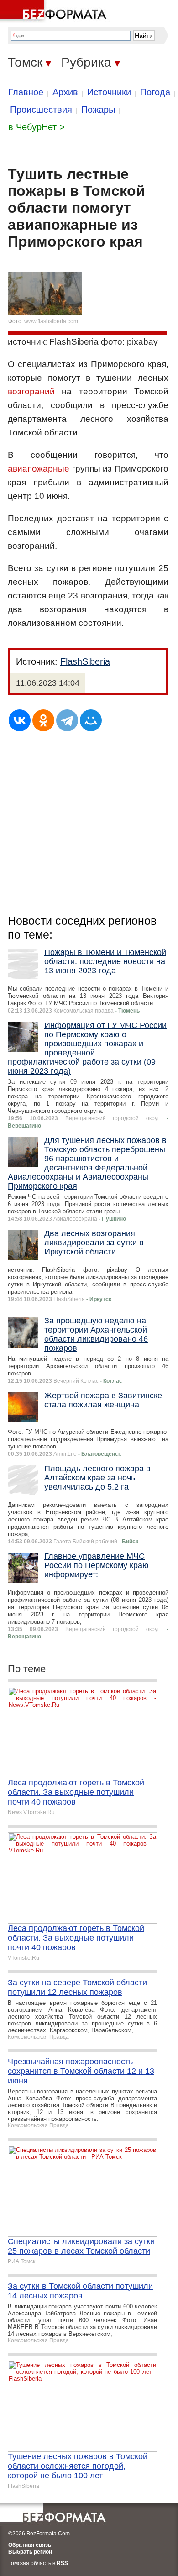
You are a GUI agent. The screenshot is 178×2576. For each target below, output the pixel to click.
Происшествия (41, 110)
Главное (26, 92)
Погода (155, 92)
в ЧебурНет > (37, 127)
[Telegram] (67, 720)
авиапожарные (39, 469)
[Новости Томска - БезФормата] (55, 11)
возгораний (31, 391)
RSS (62, 2563)
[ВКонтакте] (20, 720)
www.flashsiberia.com (51, 321)
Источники (109, 92)
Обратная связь (30, 2545)
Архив (65, 92)
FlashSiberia (85, 661)
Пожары (98, 110)
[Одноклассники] (43, 720)
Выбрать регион (30, 2552)
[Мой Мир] (91, 720)
